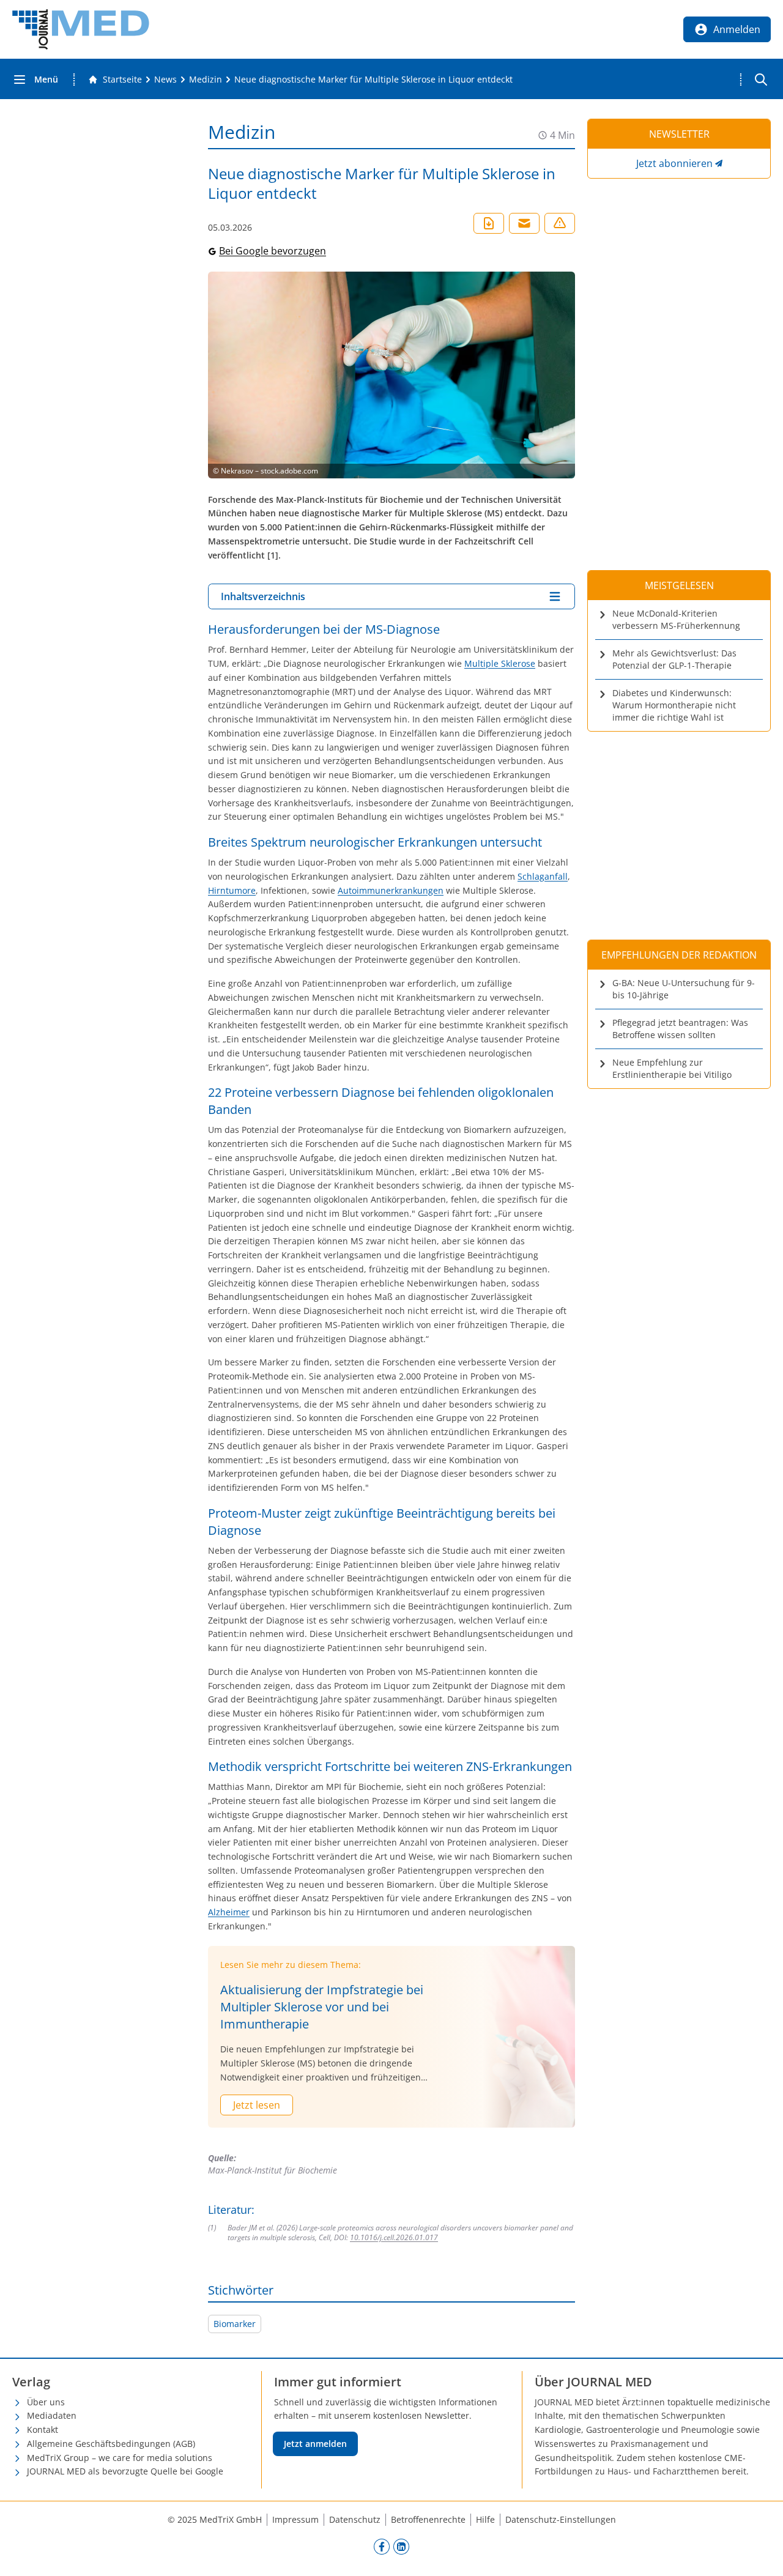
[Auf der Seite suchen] (761, 80)
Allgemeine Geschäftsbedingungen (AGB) (111, 2444)
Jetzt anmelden (315, 2444)
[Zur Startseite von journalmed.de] (81, 29)
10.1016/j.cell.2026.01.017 (394, 2237)
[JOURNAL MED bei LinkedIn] (401, 2546)
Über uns (46, 2402)
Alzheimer (229, 1912)
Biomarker (235, 2324)
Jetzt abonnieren (674, 163)
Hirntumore (232, 890)
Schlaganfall (543, 876)
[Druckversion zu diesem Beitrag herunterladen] (489, 223)
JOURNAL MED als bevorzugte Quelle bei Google (125, 2471)
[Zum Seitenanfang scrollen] (761, 2554)
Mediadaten (52, 2415)
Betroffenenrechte (428, 2519)
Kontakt (43, 2429)
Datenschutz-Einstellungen (561, 2519)
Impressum (295, 2519)
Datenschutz (355, 2519)
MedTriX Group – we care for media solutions (120, 2458)
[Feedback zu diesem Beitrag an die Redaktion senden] (560, 223)
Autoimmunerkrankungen (391, 890)
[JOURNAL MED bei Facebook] (382, 2546)
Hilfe (485, 2519)
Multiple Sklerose (500, 663)
